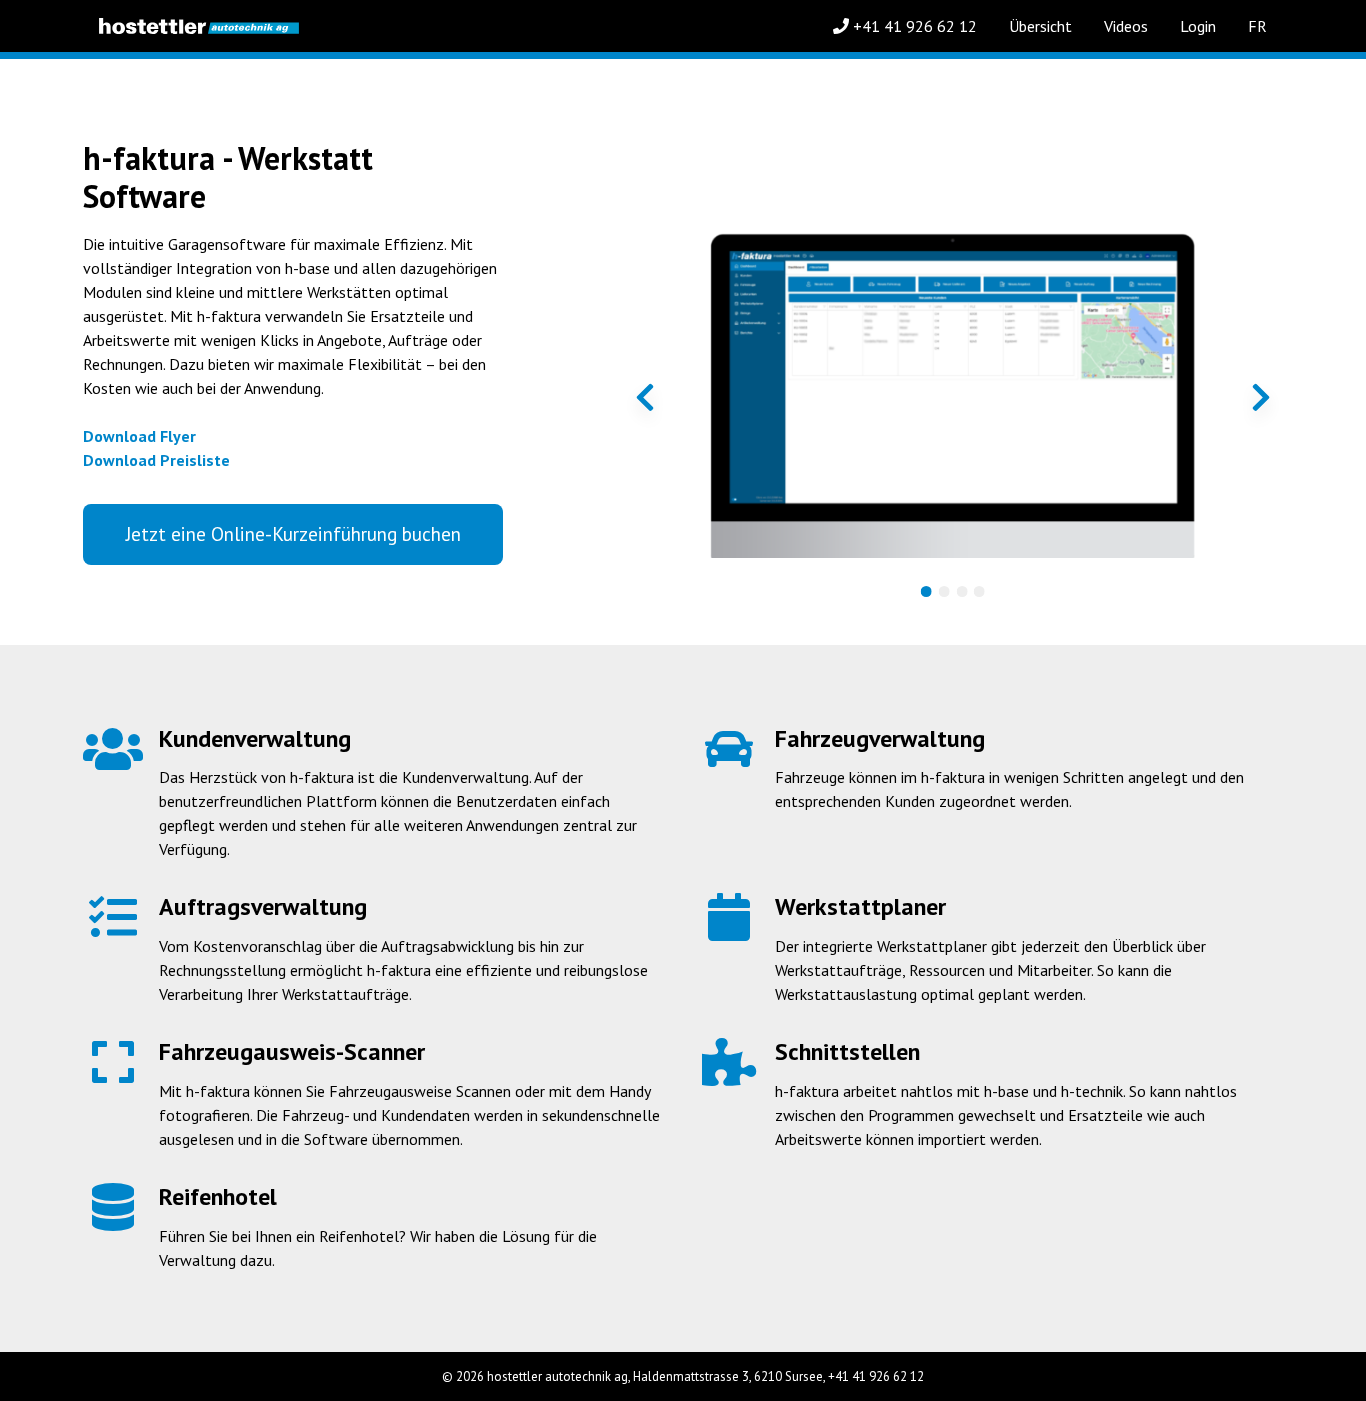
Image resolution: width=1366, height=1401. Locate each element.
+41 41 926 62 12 (913, 26)
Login (1198, 26)
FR (1257, 26)
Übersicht (1040, 26)
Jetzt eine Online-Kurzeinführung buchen (293, 533)
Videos (1126, 26)
